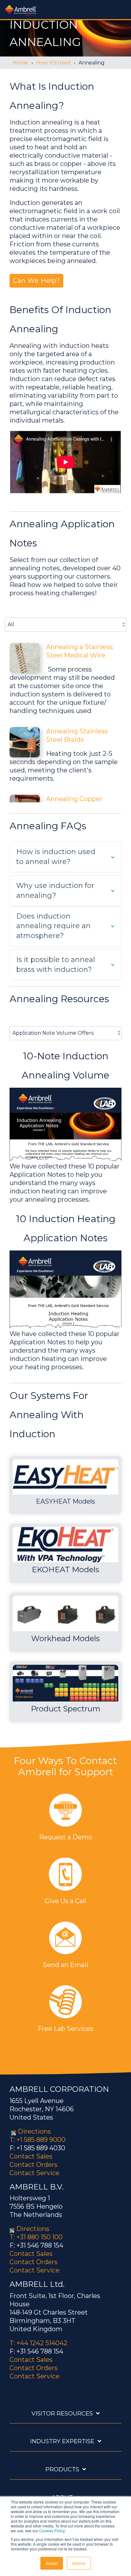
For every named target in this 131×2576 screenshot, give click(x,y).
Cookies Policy (52, 2531)
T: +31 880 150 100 (36, 2237)
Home (21, 63)
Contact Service (34, 2173)
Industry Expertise (62, 2441)
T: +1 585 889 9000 (38, 2140)
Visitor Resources (62, 2414)
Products (62, 2469)
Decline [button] (79, 2563)
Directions (34, 2131)
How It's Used (53, 63)
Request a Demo (66, 1837)
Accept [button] (52, 2563)
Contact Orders (34, 2165)
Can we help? (36, 281)
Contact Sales (31, 2156)
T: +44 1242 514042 (38, 2343)
